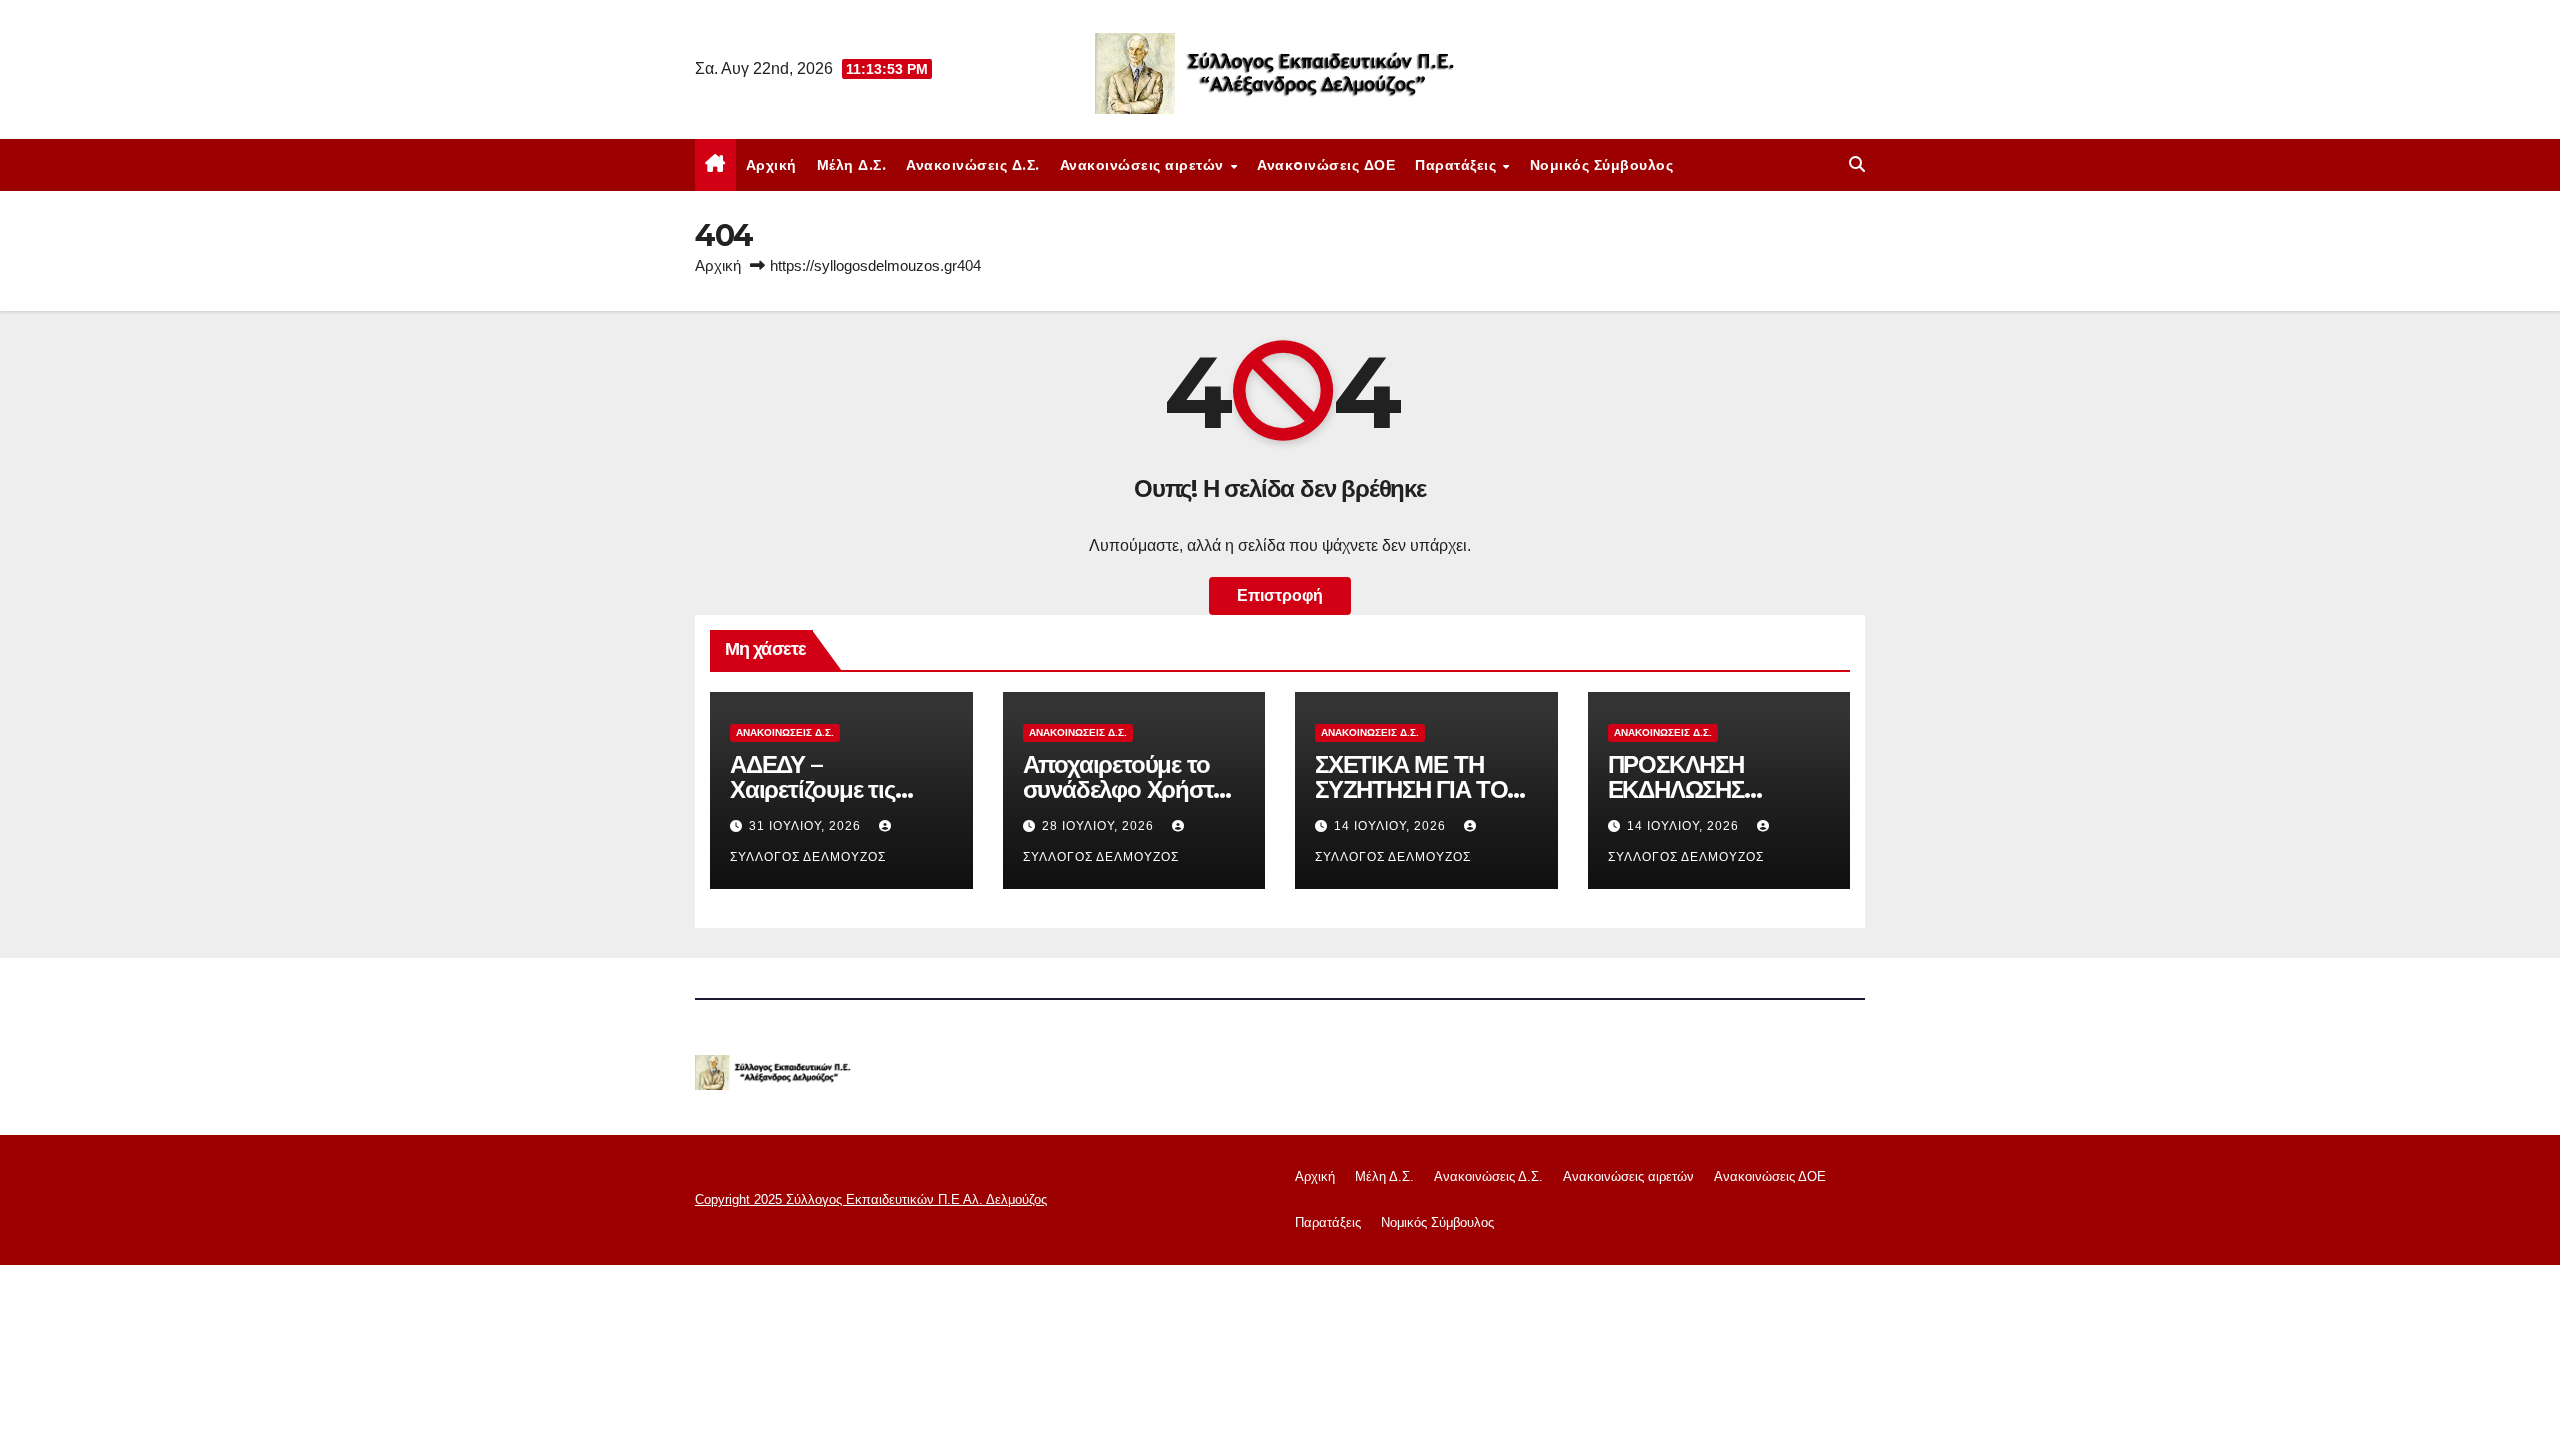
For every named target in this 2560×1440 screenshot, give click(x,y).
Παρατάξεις (1458, 165)
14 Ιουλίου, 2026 (1392, 826)
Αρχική (771, 165)
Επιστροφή (1280, 595)
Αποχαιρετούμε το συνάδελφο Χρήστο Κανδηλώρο (1125, 789)
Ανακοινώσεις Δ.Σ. (973, 165)
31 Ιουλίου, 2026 (807, 826)
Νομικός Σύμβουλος (1602, 165)
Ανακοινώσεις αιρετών (1144, 165)
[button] (1857, 164)
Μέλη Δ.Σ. (852, 165)
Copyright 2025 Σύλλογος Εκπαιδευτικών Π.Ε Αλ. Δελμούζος (871, 1199)
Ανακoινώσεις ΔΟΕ (1326, 165)
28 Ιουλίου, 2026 (1100, 826)
